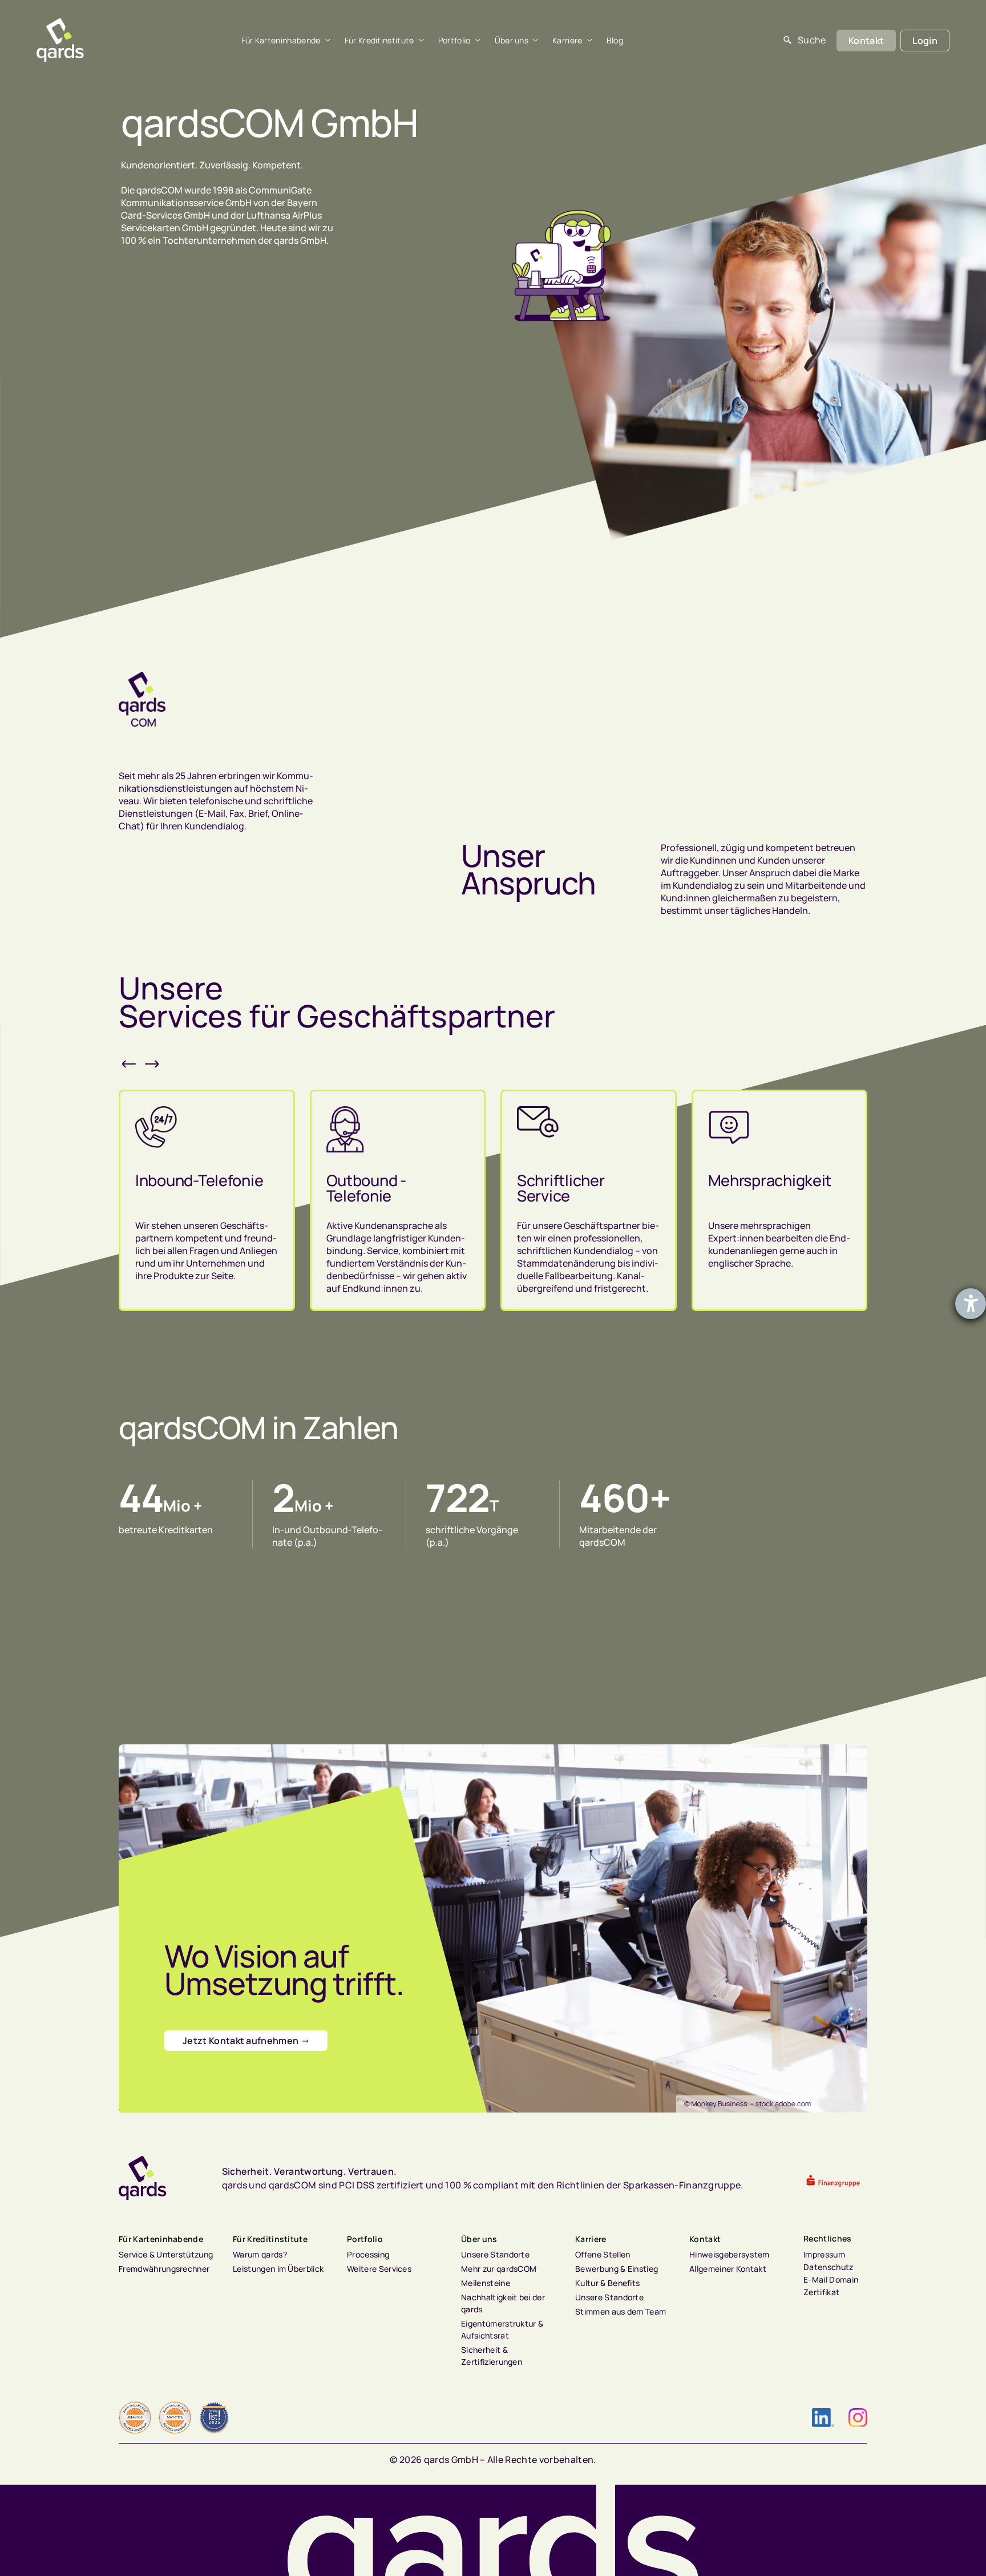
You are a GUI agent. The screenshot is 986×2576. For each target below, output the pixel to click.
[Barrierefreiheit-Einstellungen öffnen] (971, 1304)
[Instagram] (858, 2418)
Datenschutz (829, 2267)
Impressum (824, 2254)
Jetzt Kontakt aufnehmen (241, 2041)
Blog (615, 41)
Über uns (512, 41)
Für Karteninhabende (281, 41)
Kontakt (705, 2239)
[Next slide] (153, 1064)
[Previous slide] (130, 1064)
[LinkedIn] (823, 2418)
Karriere (567, 41)
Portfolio (454, 41)
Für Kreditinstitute (379, 41)
